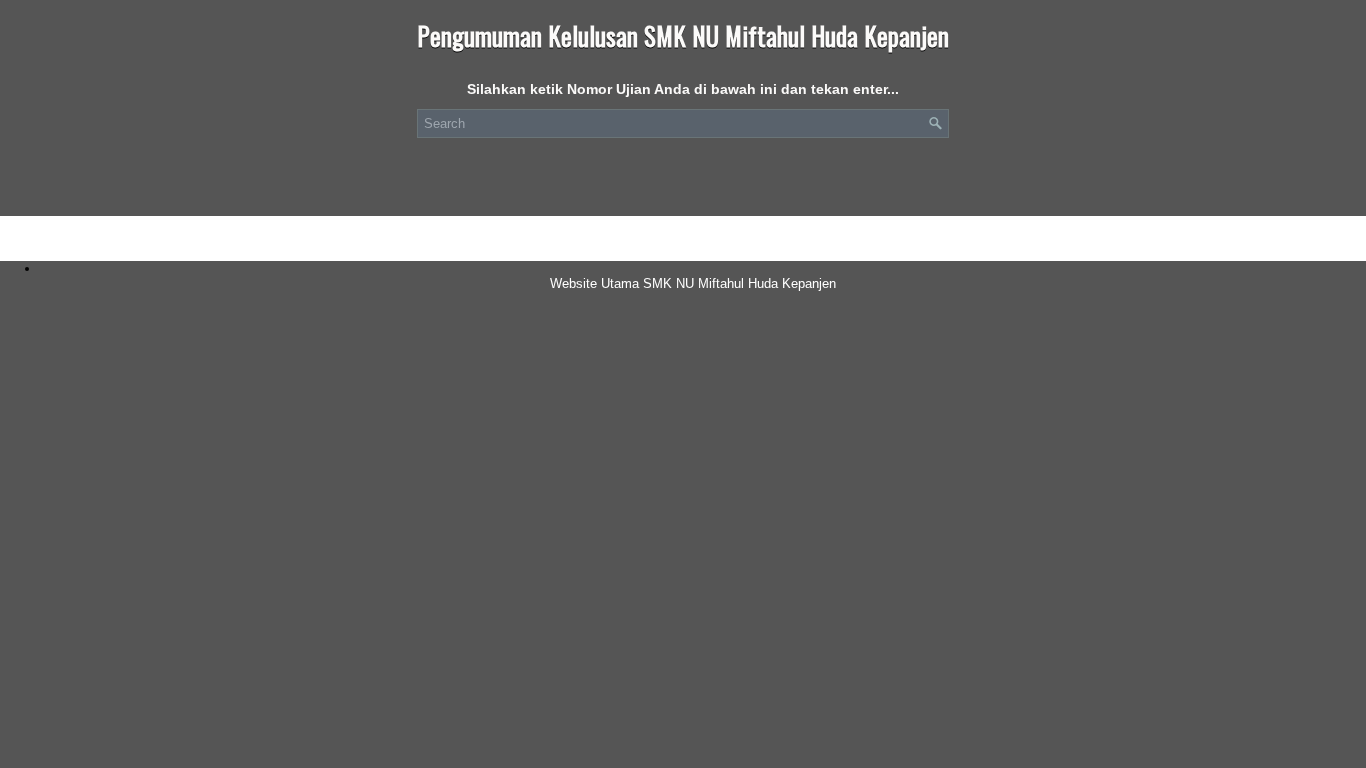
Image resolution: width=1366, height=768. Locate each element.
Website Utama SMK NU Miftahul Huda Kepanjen (693, 283)
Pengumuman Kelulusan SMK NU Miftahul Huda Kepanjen (683, 35)
